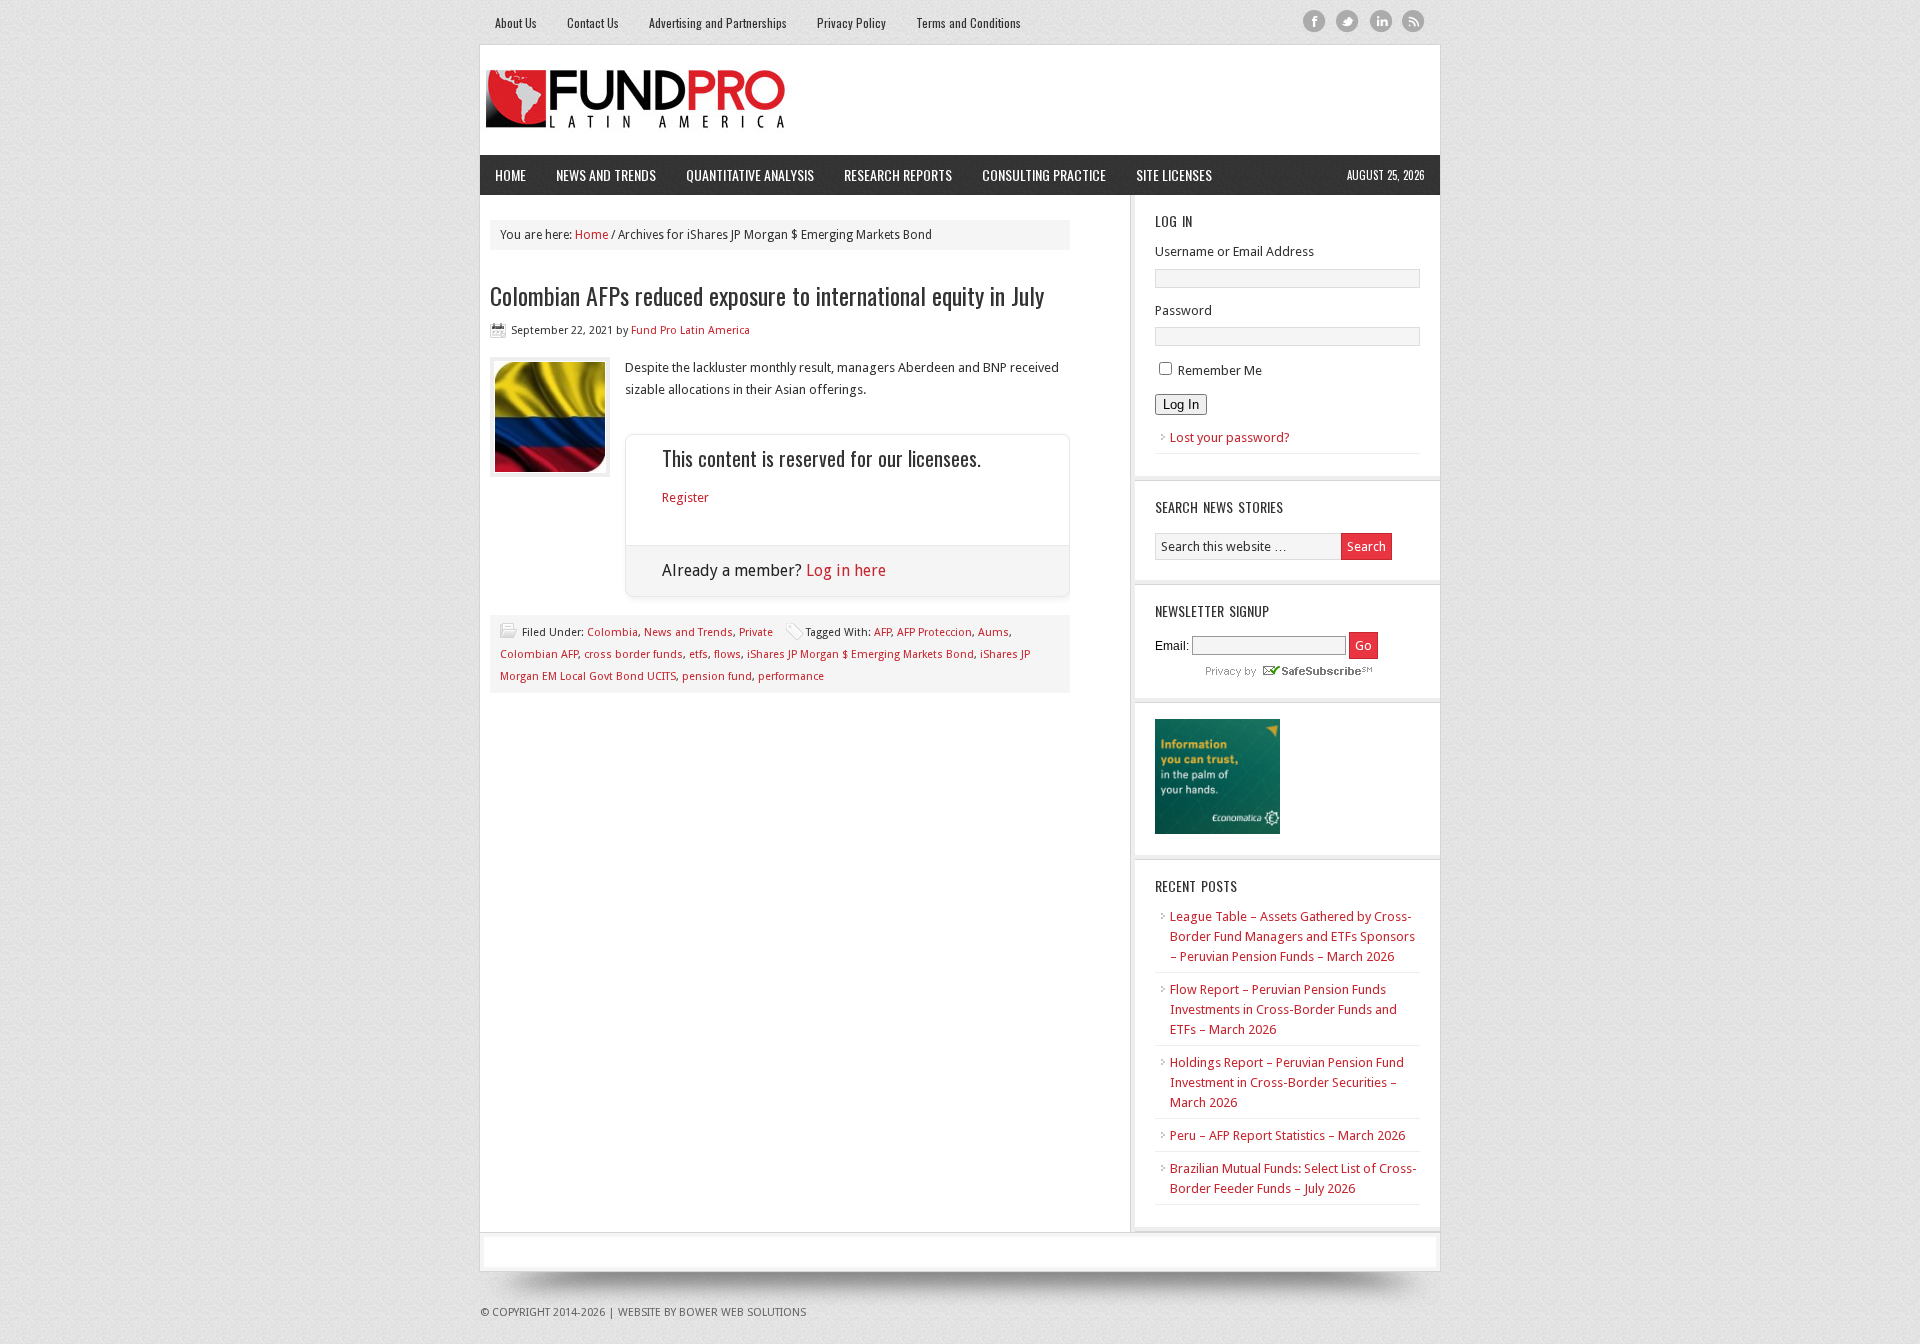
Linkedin (1380, 21)
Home (510, 174)
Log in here (846, 570)
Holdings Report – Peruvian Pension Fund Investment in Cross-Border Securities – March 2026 (1287, 1082)
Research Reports (898, 174)
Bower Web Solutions (742, 1312)
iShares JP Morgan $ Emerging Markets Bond (860, 654)
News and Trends (598, 174)
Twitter (1347, 21)
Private (756, 632)
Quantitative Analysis (742, 174)
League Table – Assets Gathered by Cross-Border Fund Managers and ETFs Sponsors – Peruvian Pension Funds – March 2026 (1292, 936)
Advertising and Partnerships (718, 22)
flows (727, 654)
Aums (993, 632)
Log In (1181, 404)
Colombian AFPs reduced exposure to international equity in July (767, 295)
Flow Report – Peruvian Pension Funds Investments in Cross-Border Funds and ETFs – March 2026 (1283, 1009)
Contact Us (593, 22)
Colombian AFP (539, 654)
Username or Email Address (1234, 251)
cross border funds (633, 654)
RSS (1413, 21)
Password (1183, 310)
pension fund (717, 676)
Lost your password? (1230, 437)
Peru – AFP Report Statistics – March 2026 (1287, 1135)
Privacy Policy (851, 22)
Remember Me (1220, 370)
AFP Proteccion (934, 632)
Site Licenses (1166, 174)
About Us (516, 22)
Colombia (612, 632)
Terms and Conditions (968, 22)
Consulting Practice (1036, 174)
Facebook (1314, 21)
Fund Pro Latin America (960, 100)
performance (791, 676)
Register (685, 497)
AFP (882, 632)
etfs (698, 654)
